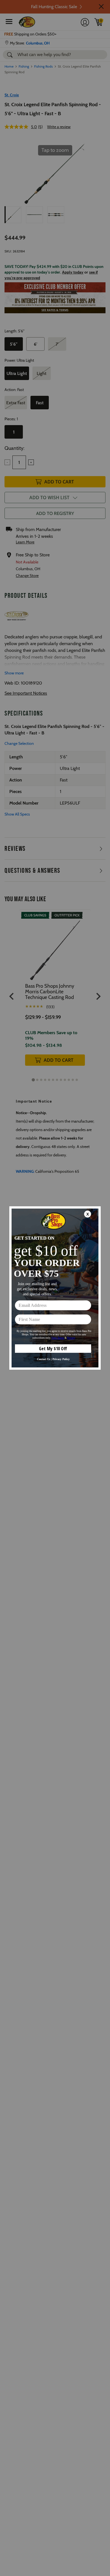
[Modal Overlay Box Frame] (55, 1288)
